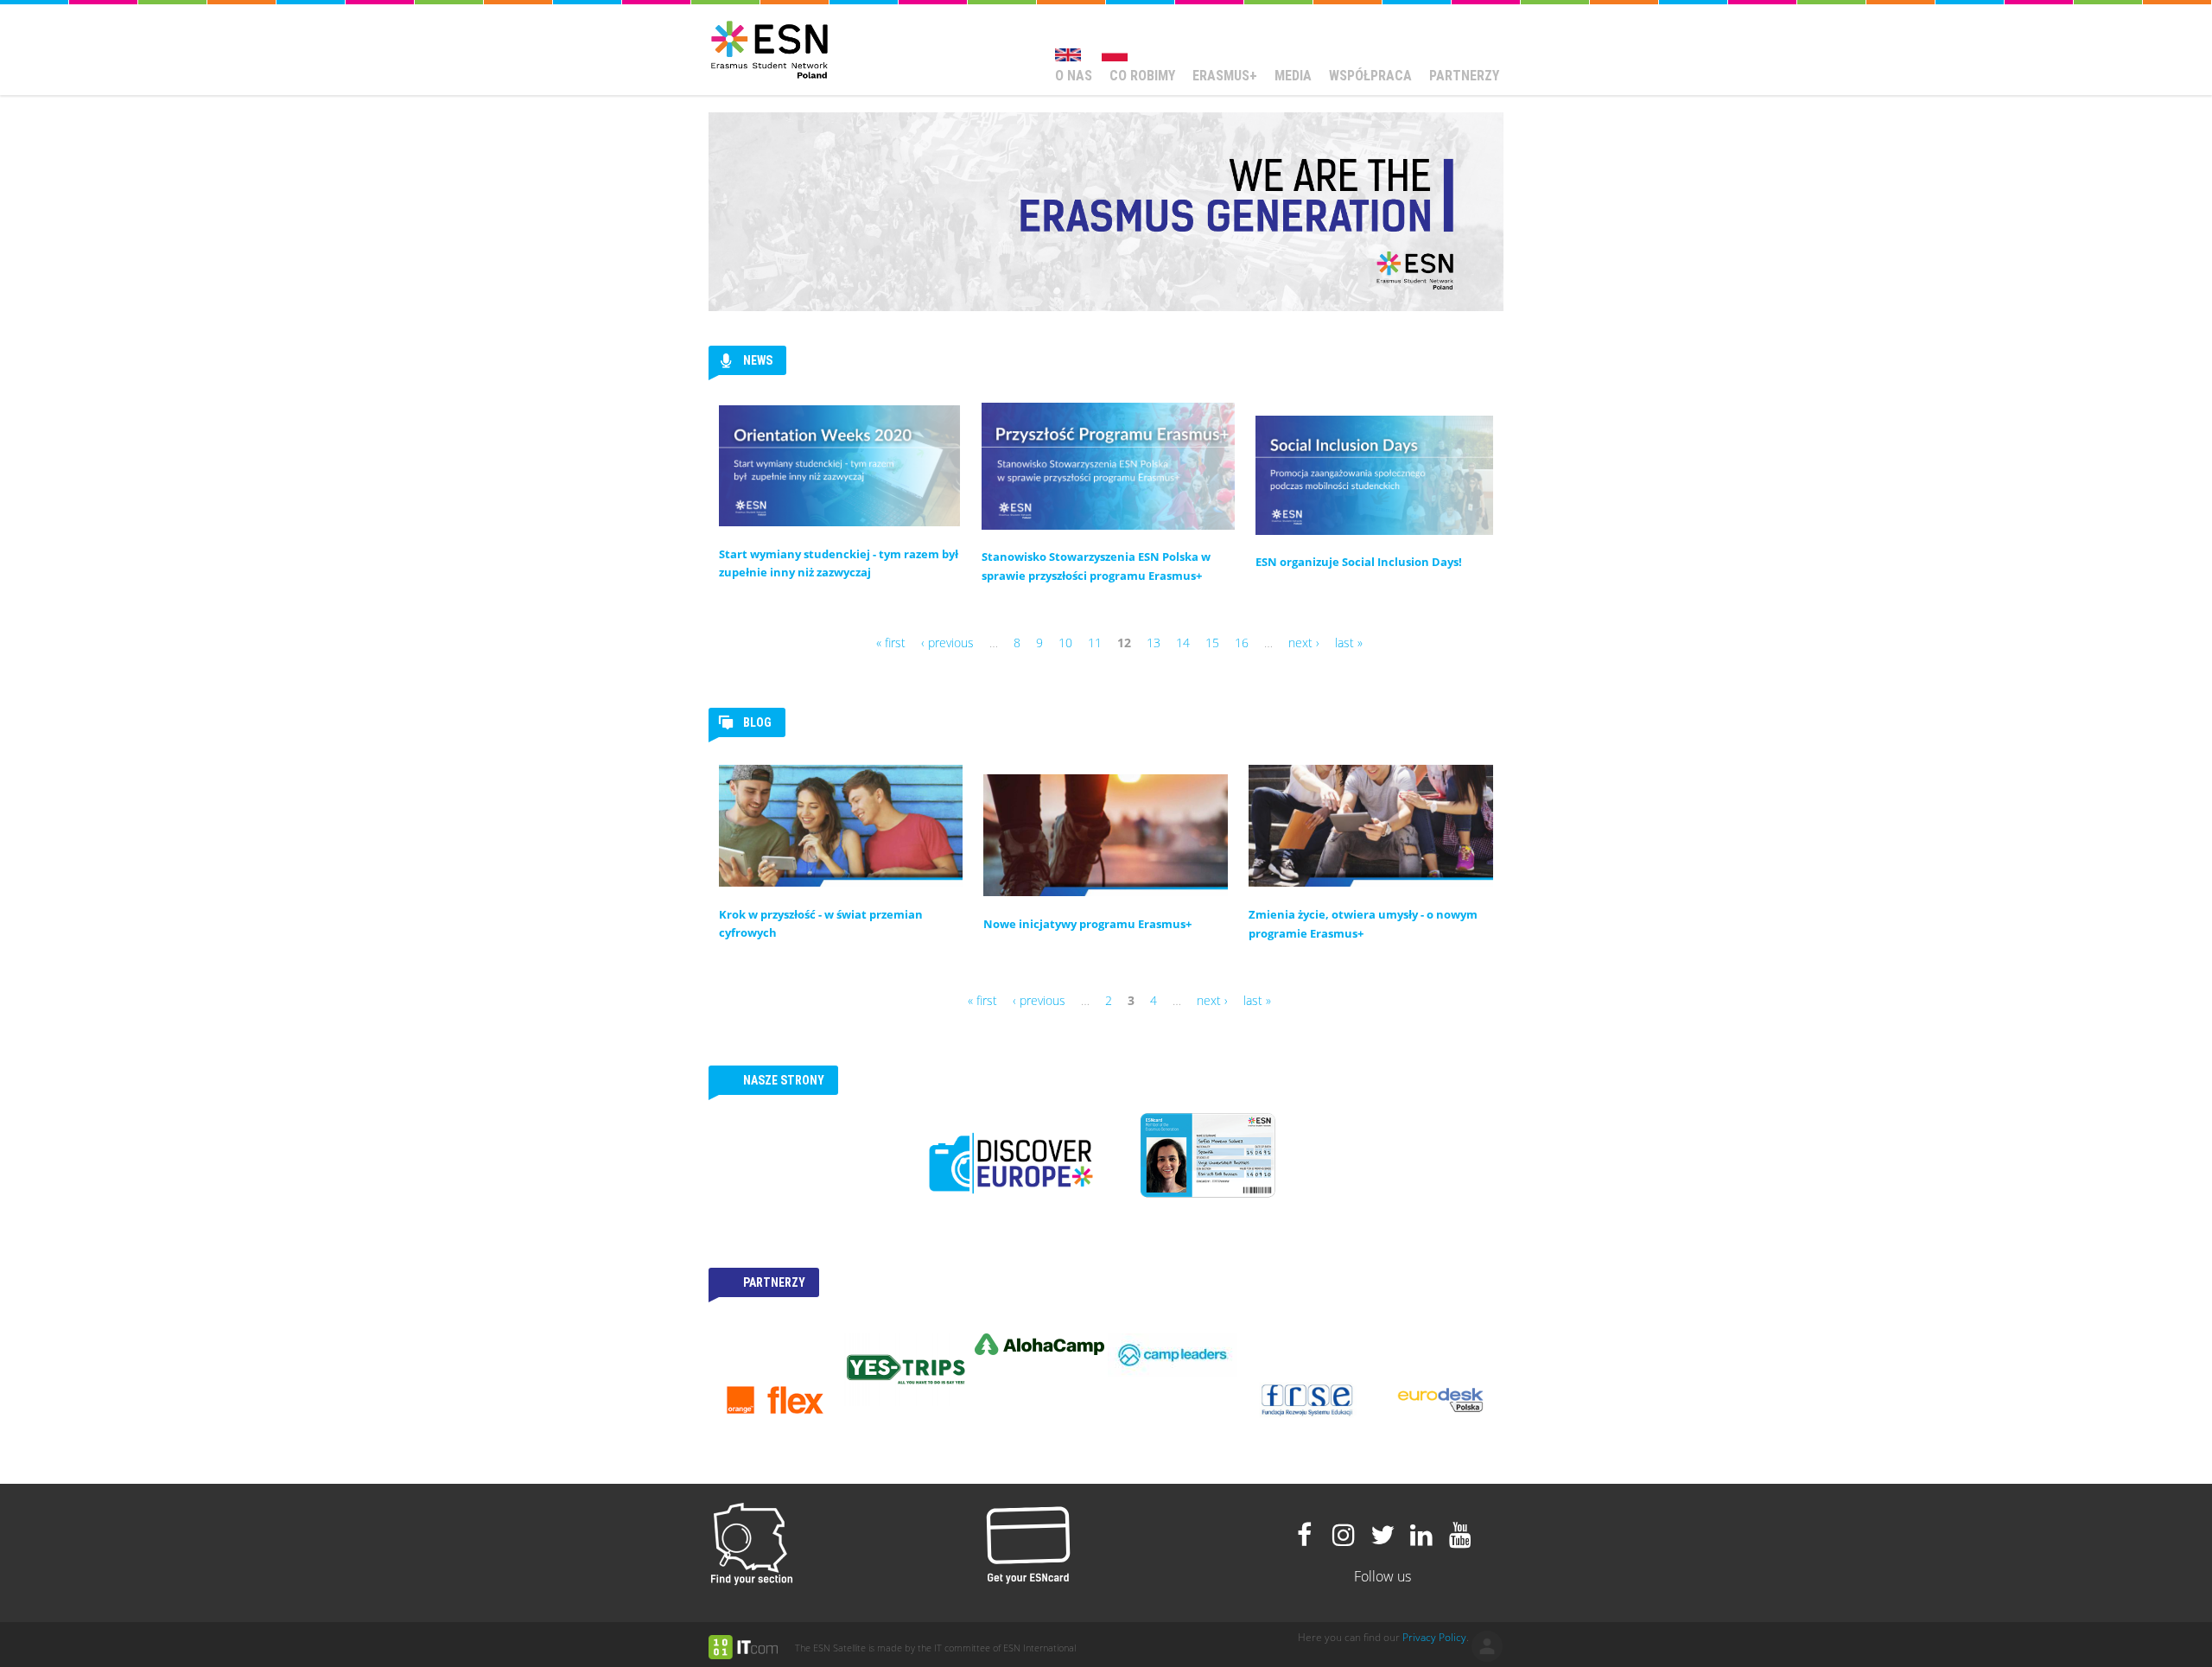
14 (1183, 643)
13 (1154, 643)
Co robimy (1142, 76)
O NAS (1074, 76)
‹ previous (947, 643)
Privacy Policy (1434, 1637)
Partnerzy (1464, 76)
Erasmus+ (1225, 76)
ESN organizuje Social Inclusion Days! (1359, 562)
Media (1293, 76)
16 (1242, 643)
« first (891, 643)
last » (1349, 643)
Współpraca (1370, 76)
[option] (775, 1400)
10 (1065, 643)
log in (1487, 1646)
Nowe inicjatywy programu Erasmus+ (1087, 924)
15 (1212, 643)
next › (1304, 643)
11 (1095, 643)
